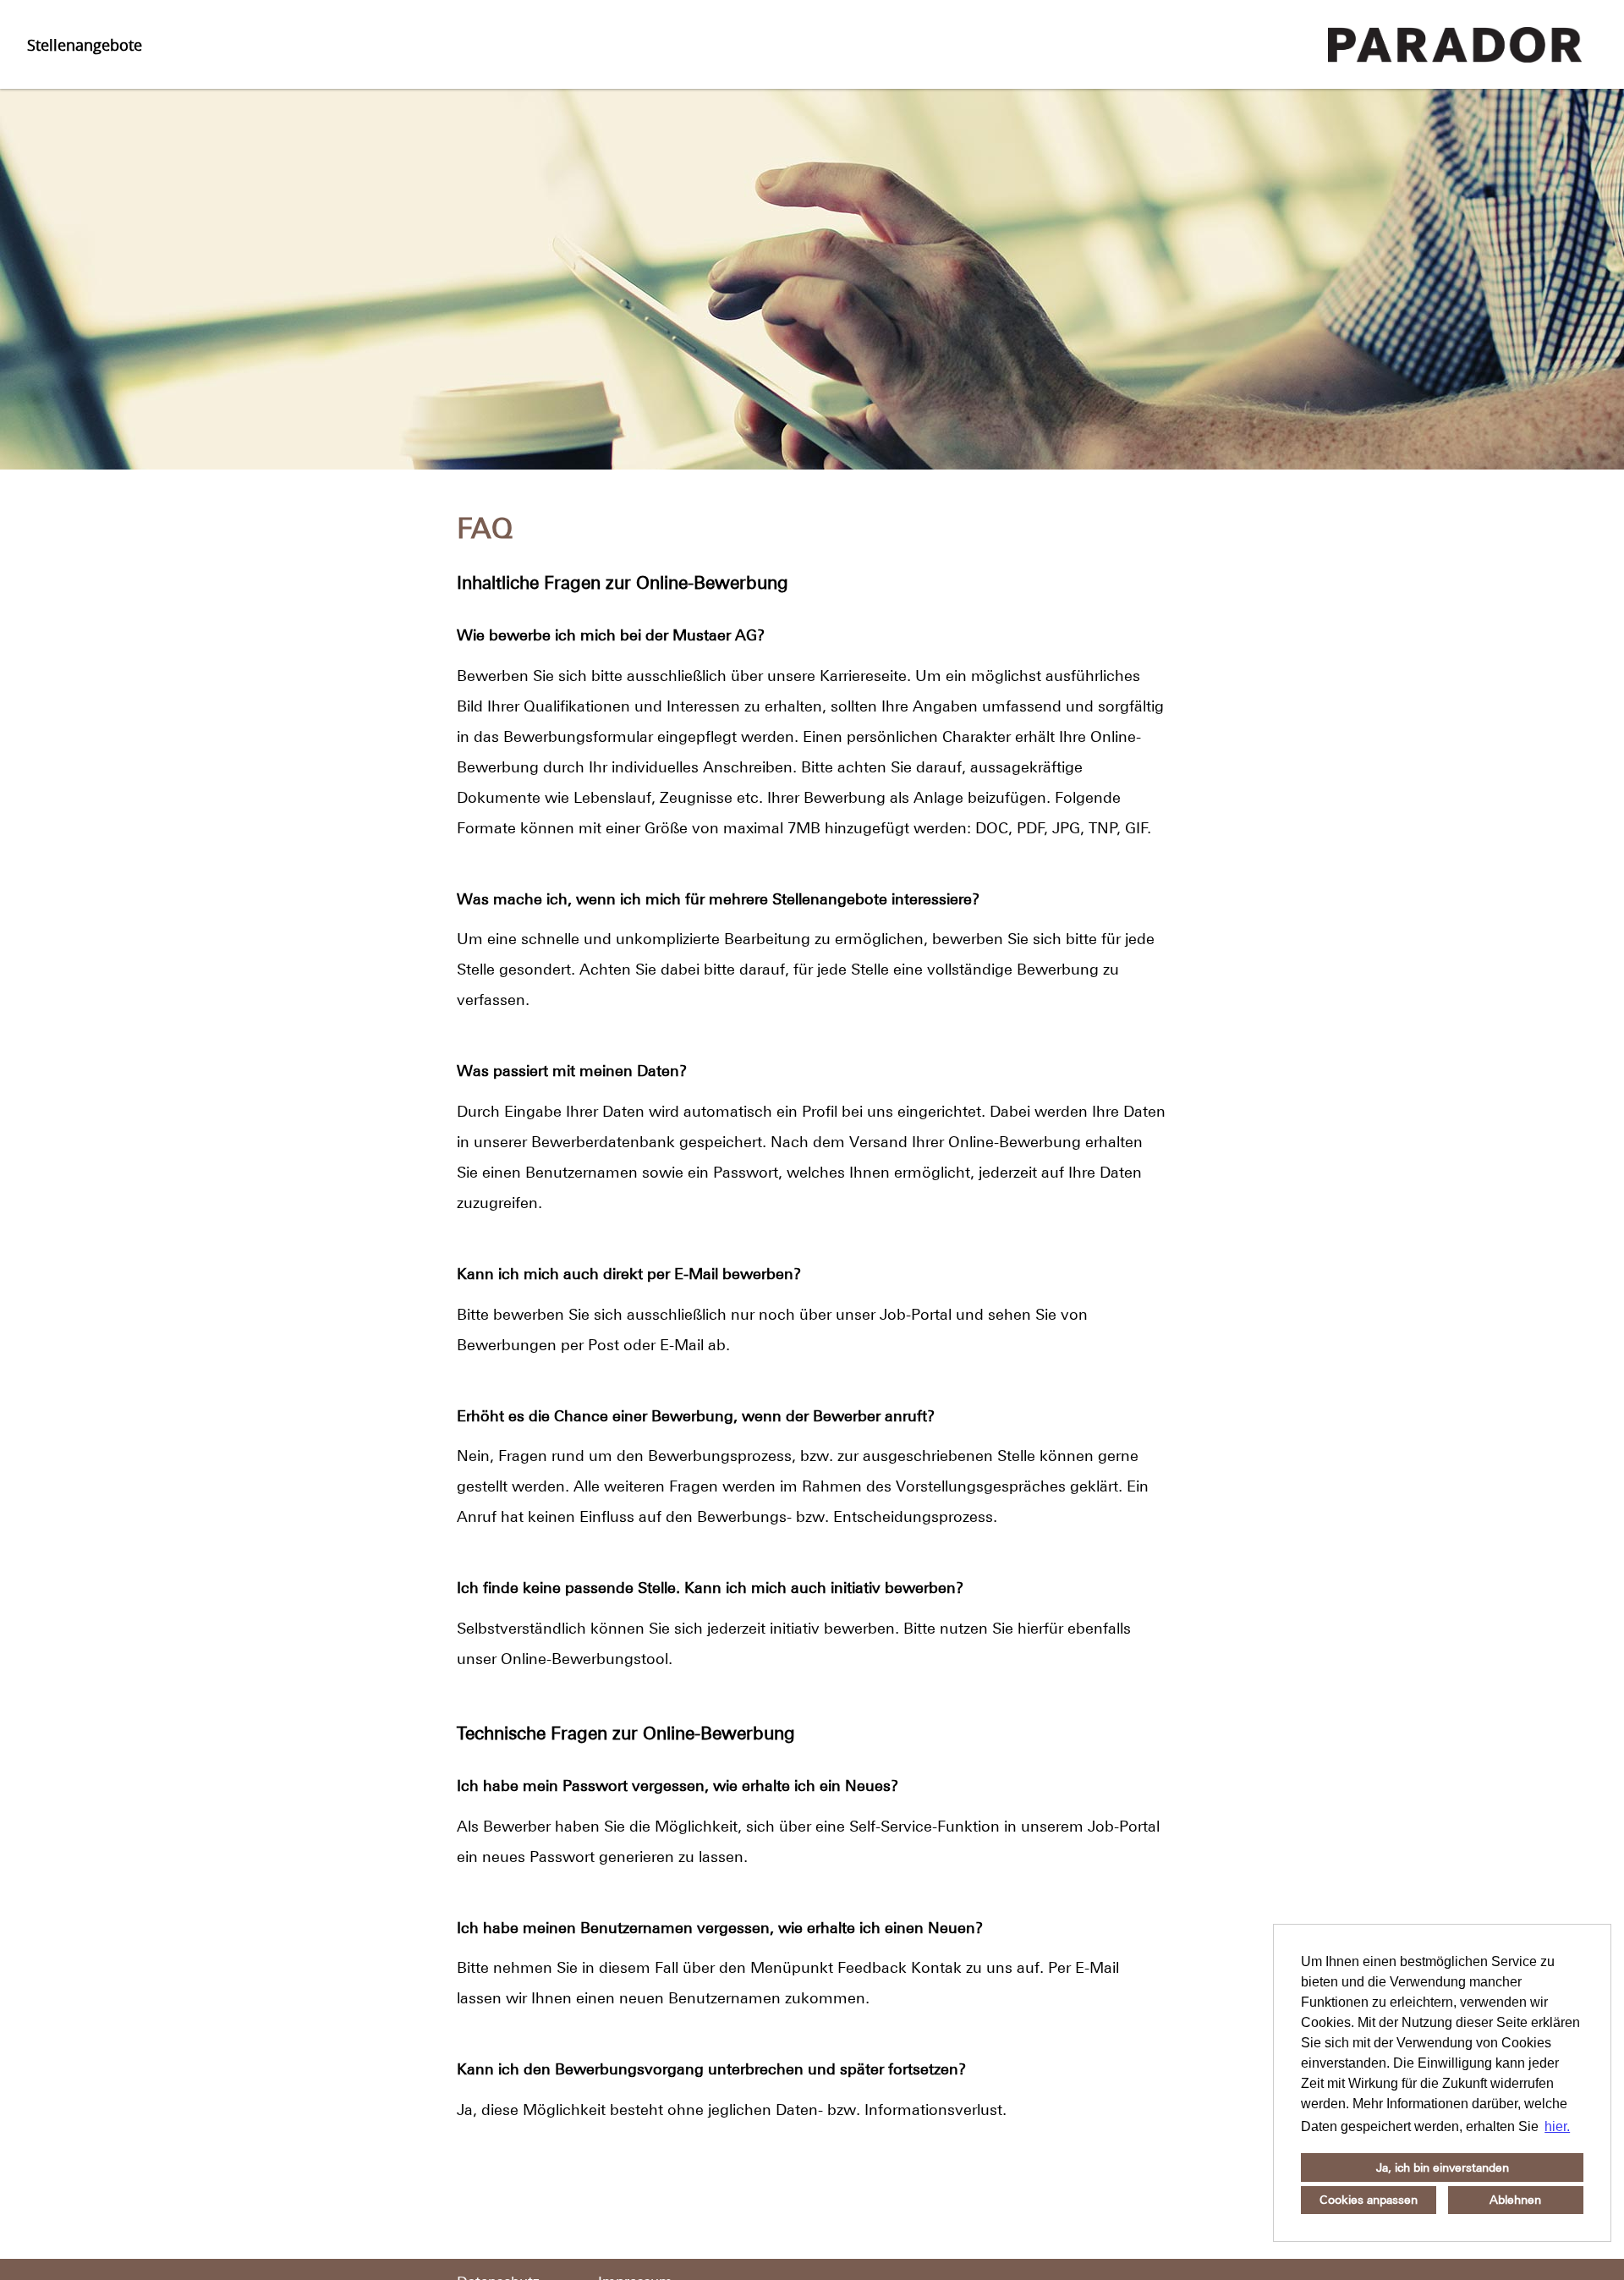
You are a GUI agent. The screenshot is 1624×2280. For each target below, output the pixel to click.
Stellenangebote (85, 45)
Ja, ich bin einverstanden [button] (1443, 2167)
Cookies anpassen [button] (1369, 2200)
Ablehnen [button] (1515, 2200)
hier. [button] (1557, 2126)
